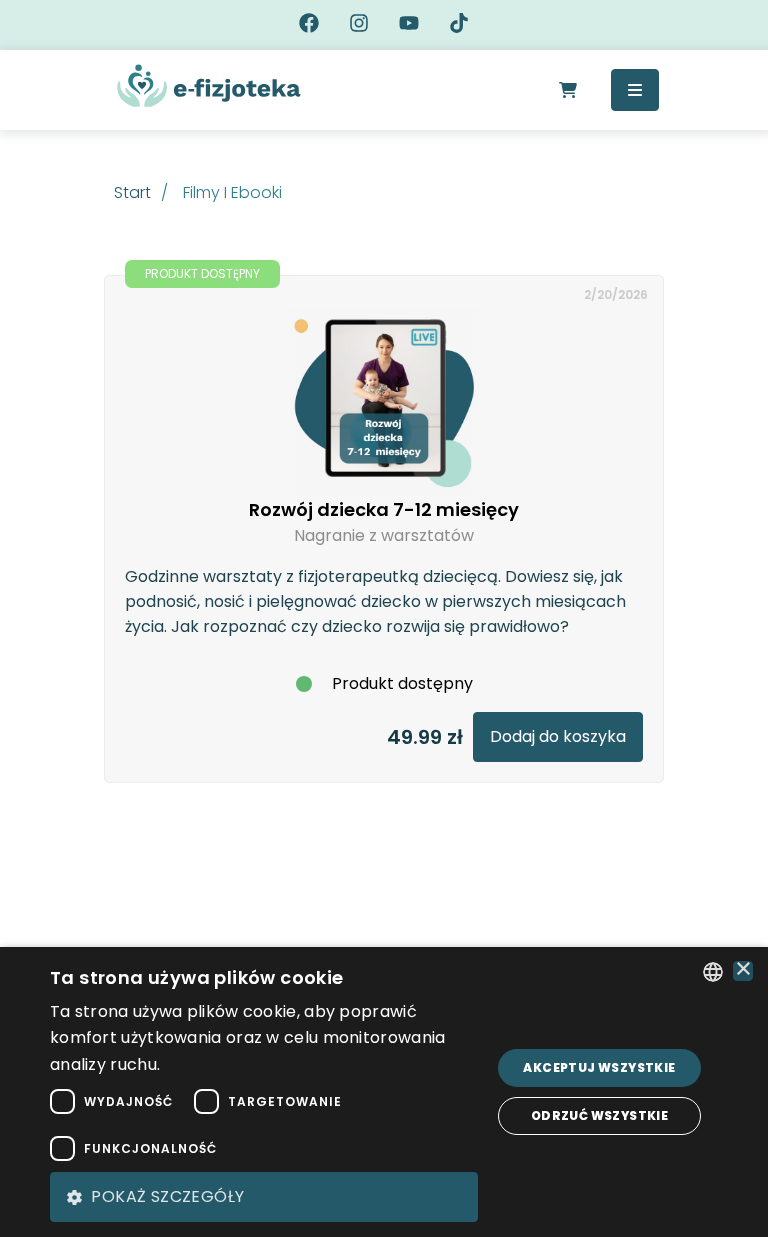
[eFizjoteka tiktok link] (459, 25)
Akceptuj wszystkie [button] (599, 1067)
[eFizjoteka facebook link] (309, 25)
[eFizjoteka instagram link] (359, 25)
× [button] (743, 971)
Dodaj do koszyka (558, 736)
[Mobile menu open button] (635, 90)
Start (132, 192)
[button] (264, 1197)
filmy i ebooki (232, 192)
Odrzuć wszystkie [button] (599, 1115)
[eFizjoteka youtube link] (409, 25)
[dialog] (384, 1092)
